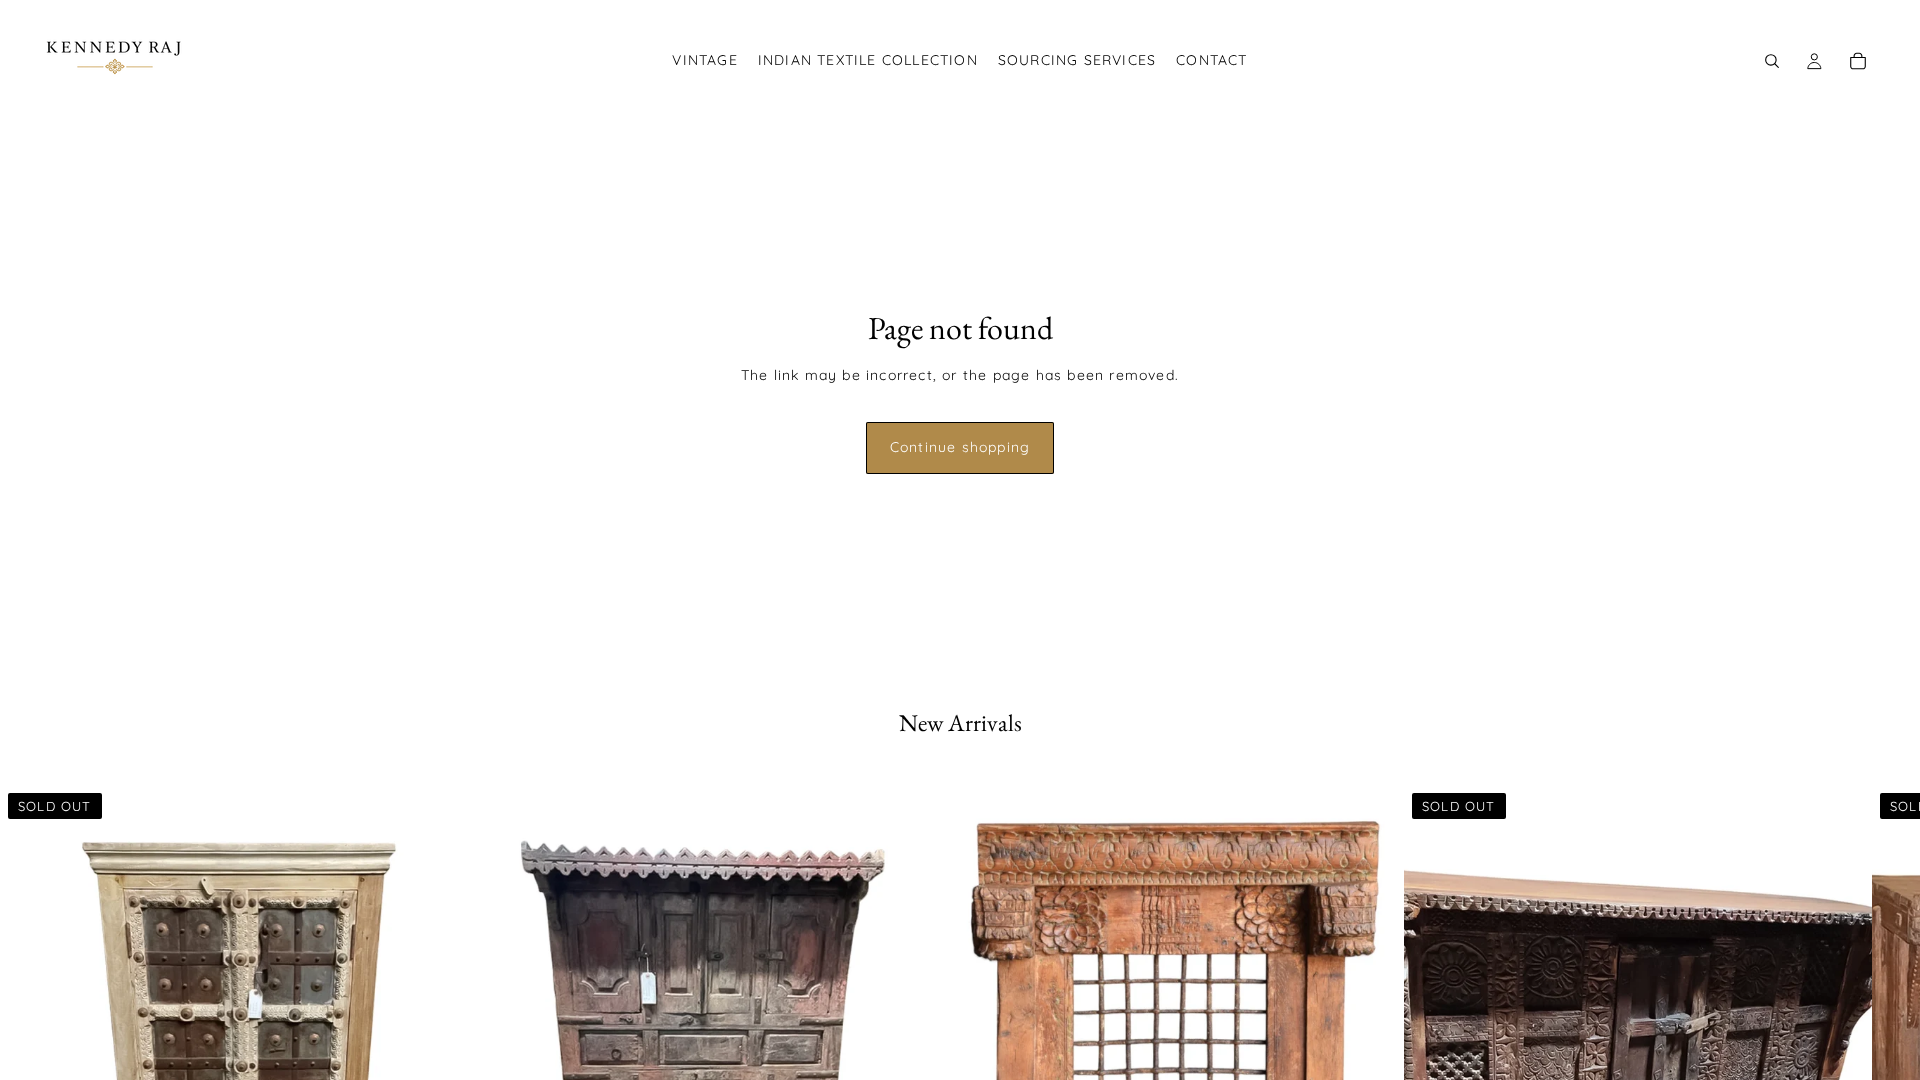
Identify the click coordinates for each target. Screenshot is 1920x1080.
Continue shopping (960, 447)
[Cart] (1858, 61)
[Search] (1772, 61)
